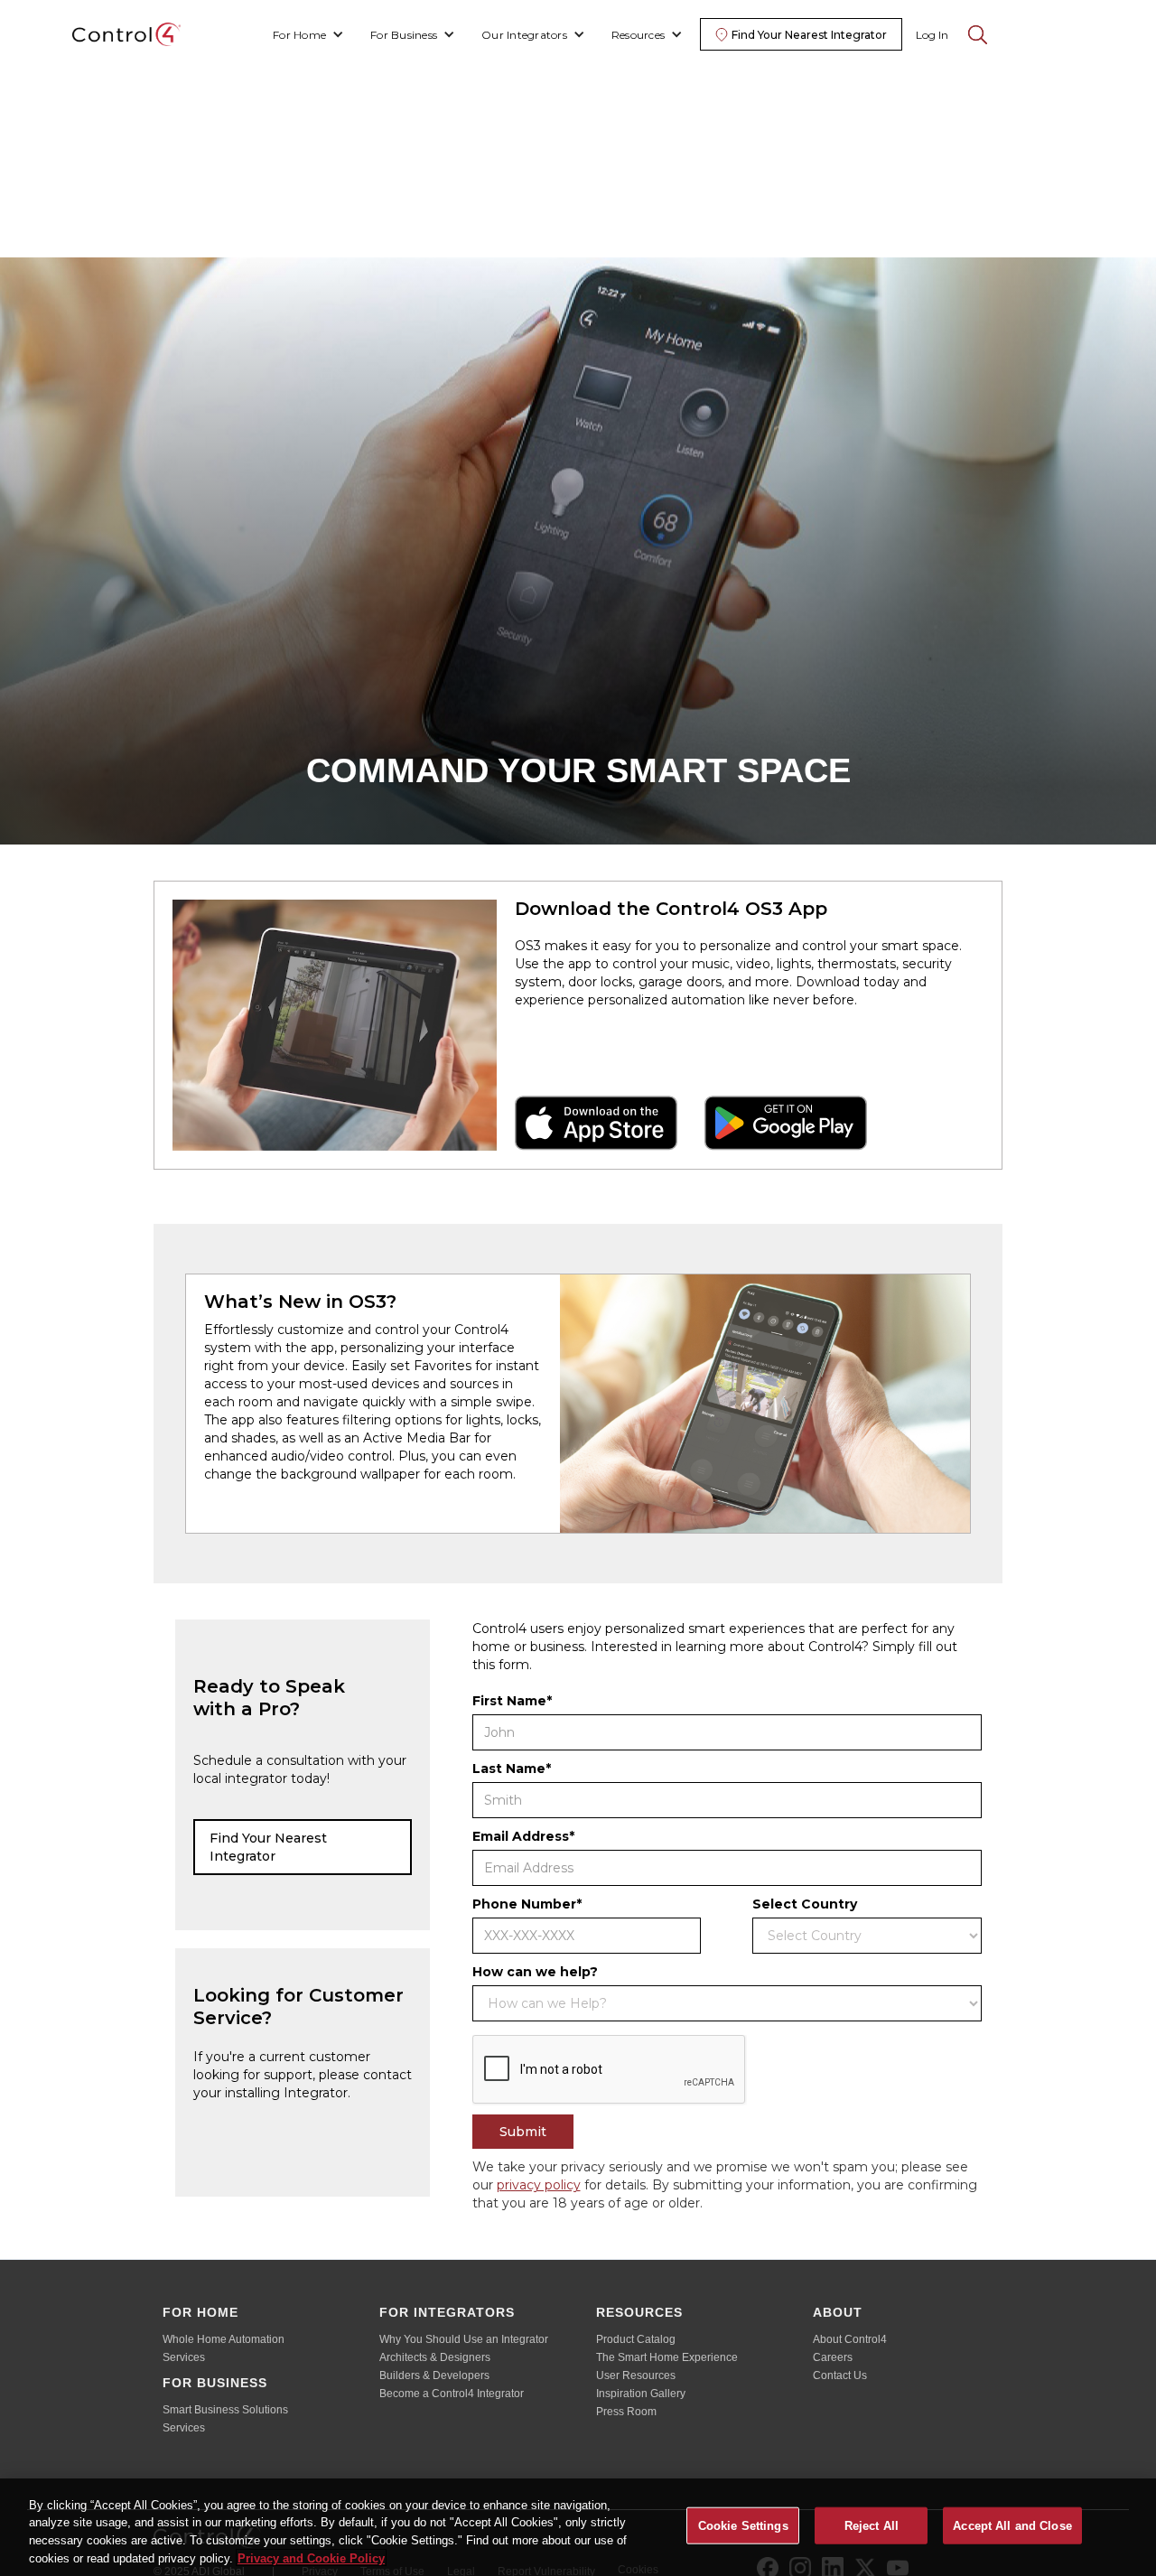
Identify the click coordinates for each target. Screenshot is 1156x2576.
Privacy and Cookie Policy (311, 2557)
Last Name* (512, 1769)
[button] (308, 35)
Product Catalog (636, 2339)
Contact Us (840, 2375)
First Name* (512, 1701)
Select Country (805, 1904)
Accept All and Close (1012, 2526)
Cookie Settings (743, 2526)
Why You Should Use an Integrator (464, 2339)
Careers (833, 2357)
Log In (932, 35)
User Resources (636, 2375)
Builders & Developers (434, 2375)
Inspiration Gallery (641, 2394)
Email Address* (523, 1836)
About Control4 (850, 2339)
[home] (126, 34)
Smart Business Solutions (225, 2410)
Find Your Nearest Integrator (268, 1847)
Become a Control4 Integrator (452, 2394)
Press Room (626, 2412)
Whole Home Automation (224, 2339)
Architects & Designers (435, 2357)
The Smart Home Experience (667, 2357)
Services (184, 2357)
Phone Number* (527, 1904)
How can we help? (535, 1972)
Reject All (872, 2526)
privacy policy (539, 2185)
